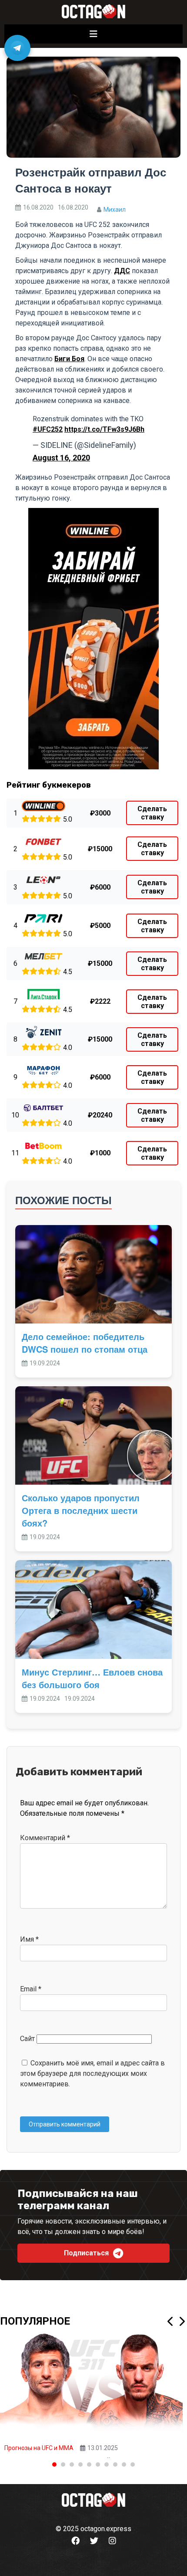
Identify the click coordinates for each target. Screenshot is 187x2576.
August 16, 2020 (61, 458)
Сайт (27, 2039)
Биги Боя (69, 359)
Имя (29, 1939)
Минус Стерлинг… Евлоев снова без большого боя (92, 1678)
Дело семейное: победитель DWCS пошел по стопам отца (85, 1343)
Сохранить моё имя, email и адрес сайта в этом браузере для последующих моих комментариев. (92, 2073)
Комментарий (45, 1838)
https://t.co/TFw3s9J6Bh (104, 429)
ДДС (122, 271)
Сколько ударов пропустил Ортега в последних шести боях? (81, 1510)
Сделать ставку (152, 813)
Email (31, 1989)
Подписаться (86, 2253)
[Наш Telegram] (17, 48)
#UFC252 (48, 429)
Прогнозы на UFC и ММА (39, 2448)
